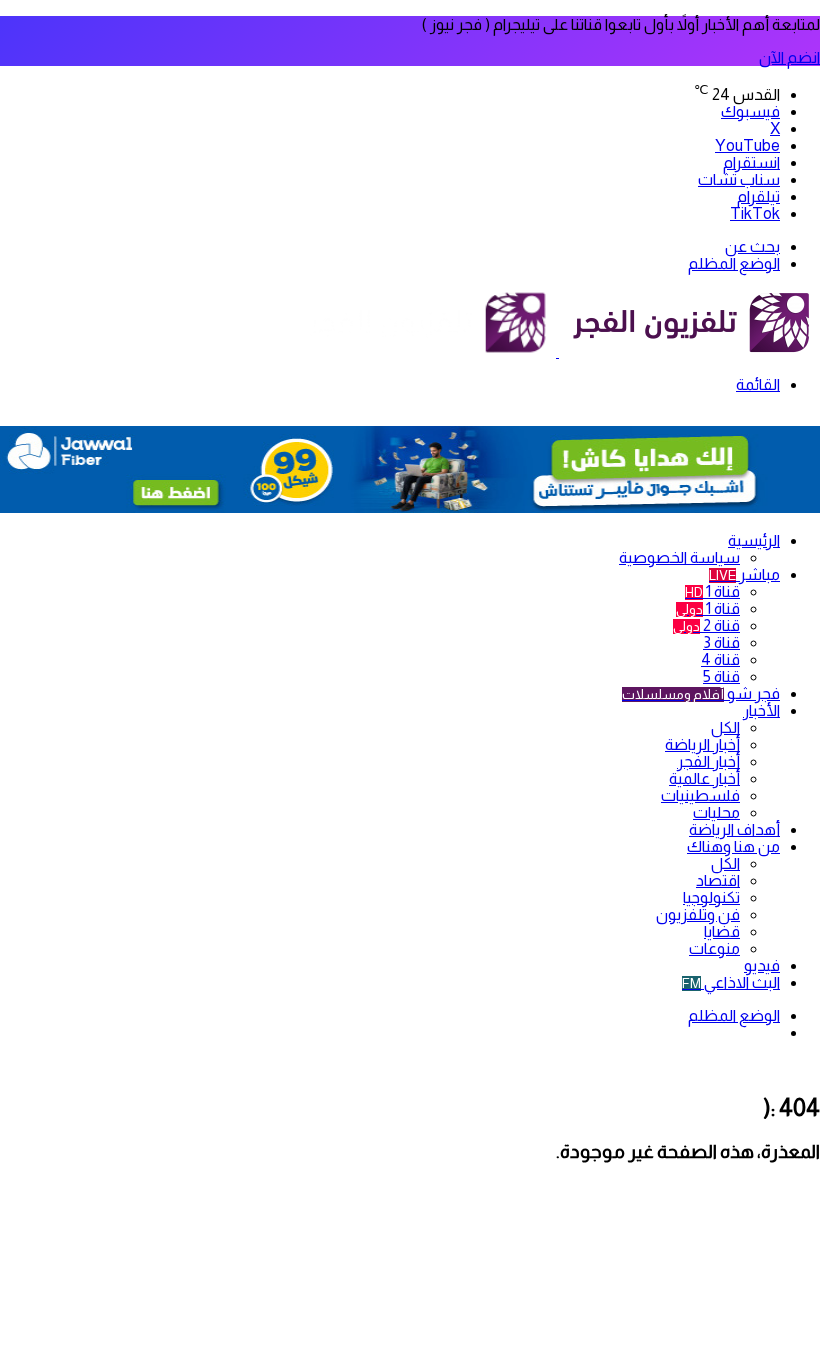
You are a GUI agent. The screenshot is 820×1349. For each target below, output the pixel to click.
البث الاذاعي (731, 982)
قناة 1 (712, 591)
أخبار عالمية (704, 778)
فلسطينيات (700, 795)
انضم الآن (789, 57)
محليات (716, 812)
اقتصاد (718, 880)
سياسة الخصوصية (679, 557)
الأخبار (761, 710)
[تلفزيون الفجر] (557, 351)
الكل (725, 727)
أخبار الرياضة (702, 744)
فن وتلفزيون (698, 914)
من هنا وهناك (733, 846)
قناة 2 (706, 625)
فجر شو (701, 693)
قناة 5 (721, 676)
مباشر (744, 574)
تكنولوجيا (711, 897)
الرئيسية (754, 540)
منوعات (714, 948)
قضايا (722, 931)
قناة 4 (720, 659)
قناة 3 (721, 642)
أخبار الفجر (708, 761)
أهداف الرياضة (734, 829)
